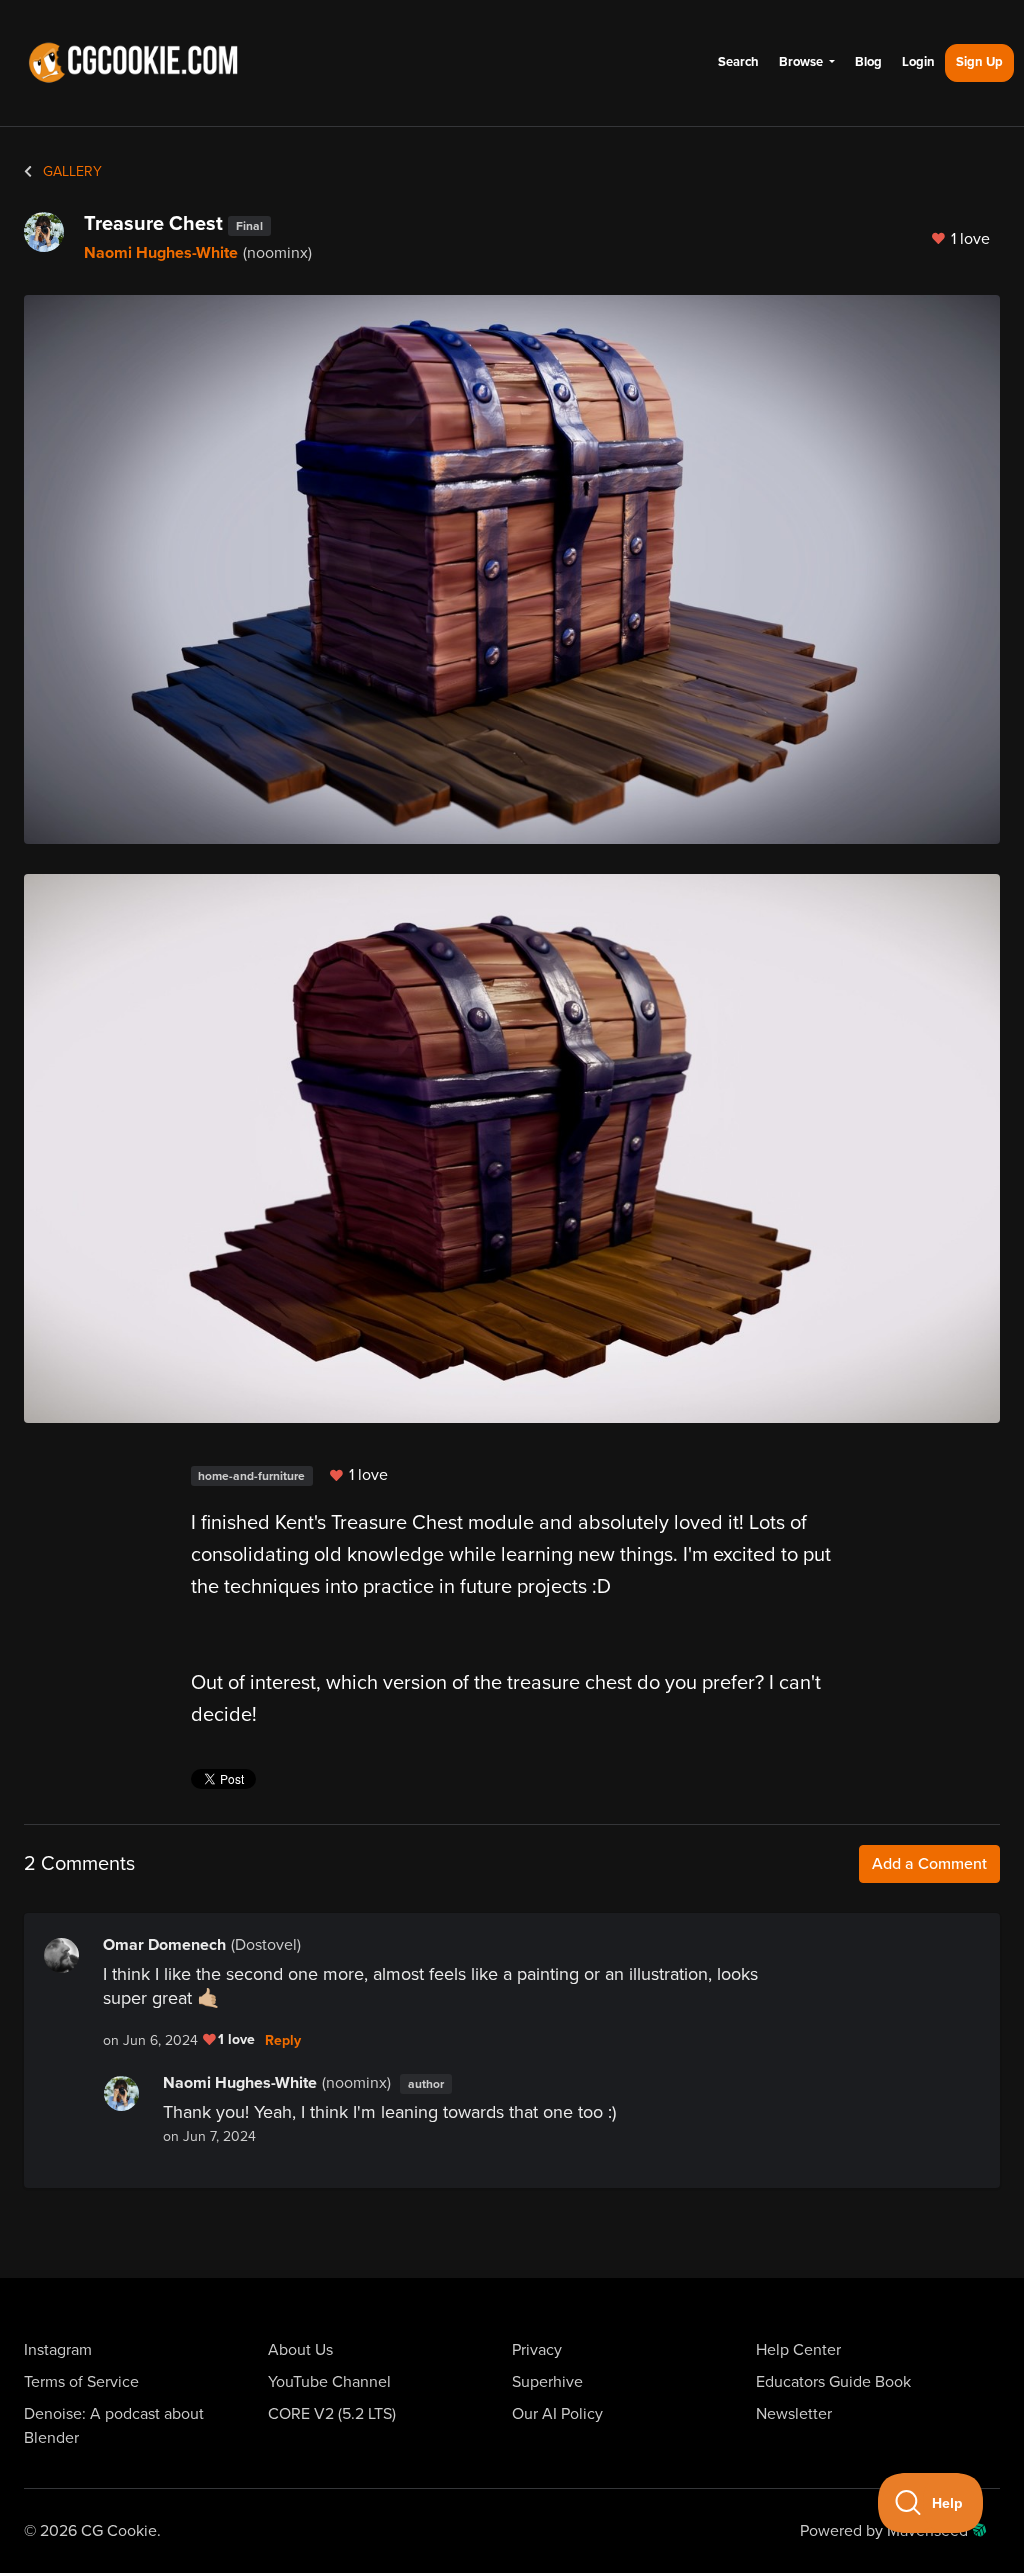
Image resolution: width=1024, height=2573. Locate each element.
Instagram (58, 2350)
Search (738, 62)
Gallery (70, 171)
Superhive (547, 2382)
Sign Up (979, 62)
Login (918, 62)
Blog (868, 62)
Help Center (798, 2350)
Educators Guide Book (833, 2382)
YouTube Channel (329, 2382)
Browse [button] (802, 62)
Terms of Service (81, 2382)
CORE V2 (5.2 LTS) (332, 2414)
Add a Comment (929, 1864)
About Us (300, 2350)
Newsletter (794, 2414)
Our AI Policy (557, 2414)
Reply (283, 2041)
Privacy (537, 2350)
